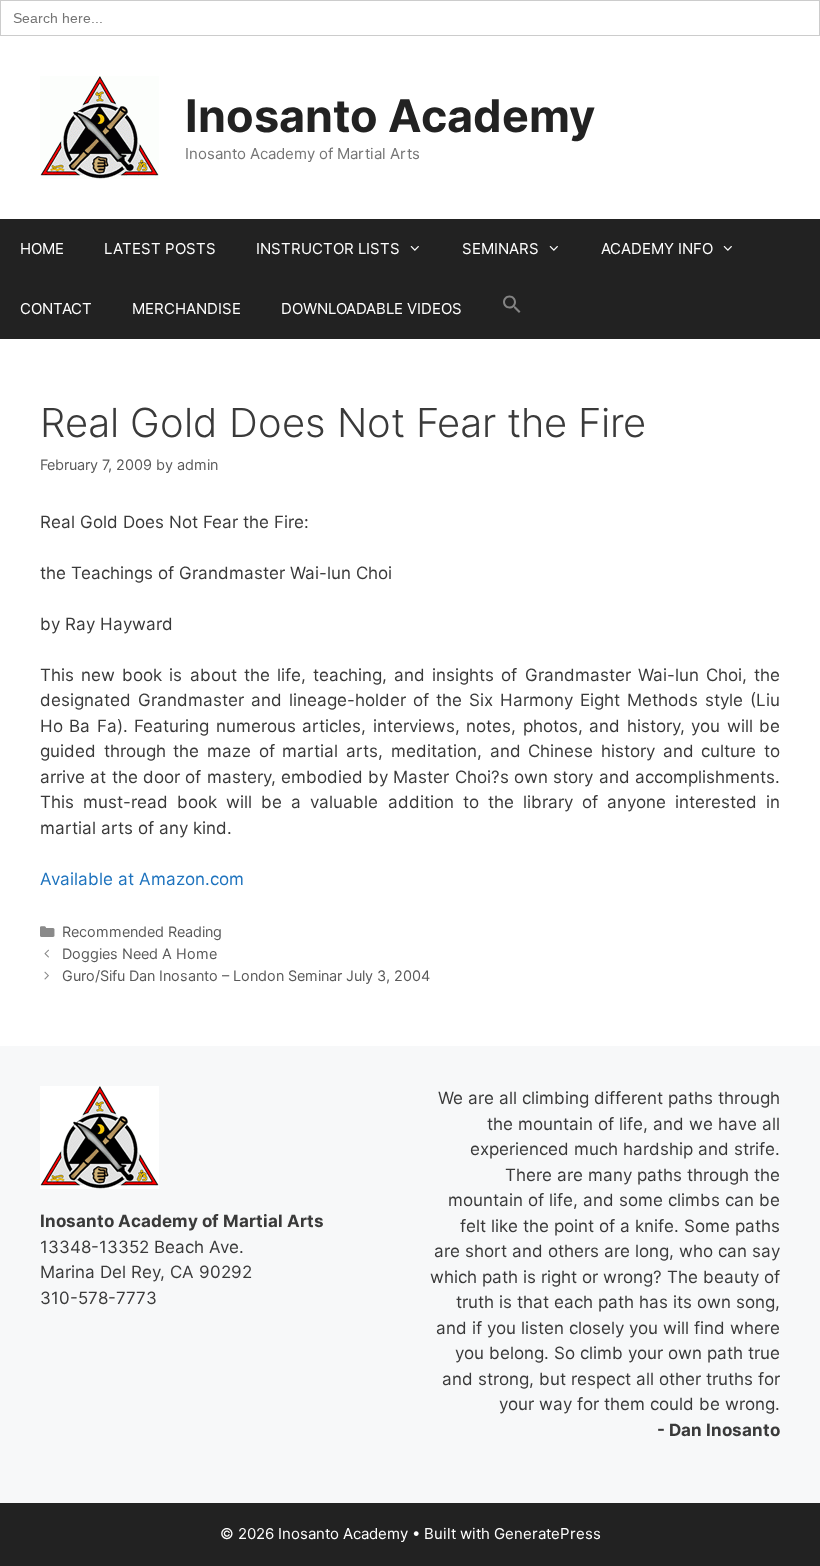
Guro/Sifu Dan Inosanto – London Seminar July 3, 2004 (246, 975)
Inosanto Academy (390, 115)
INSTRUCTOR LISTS (328, 248)
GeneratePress (547, 1533)
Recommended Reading (142, 931)
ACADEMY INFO (657, 248)
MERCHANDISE (186, 308)
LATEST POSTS (160, 248)
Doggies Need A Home (139, 953)
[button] (512, 309)
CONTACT (56, 308)
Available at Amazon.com (142, 879)
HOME (42, 248)
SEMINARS (500, 248)
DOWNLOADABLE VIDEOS (371, 308)
